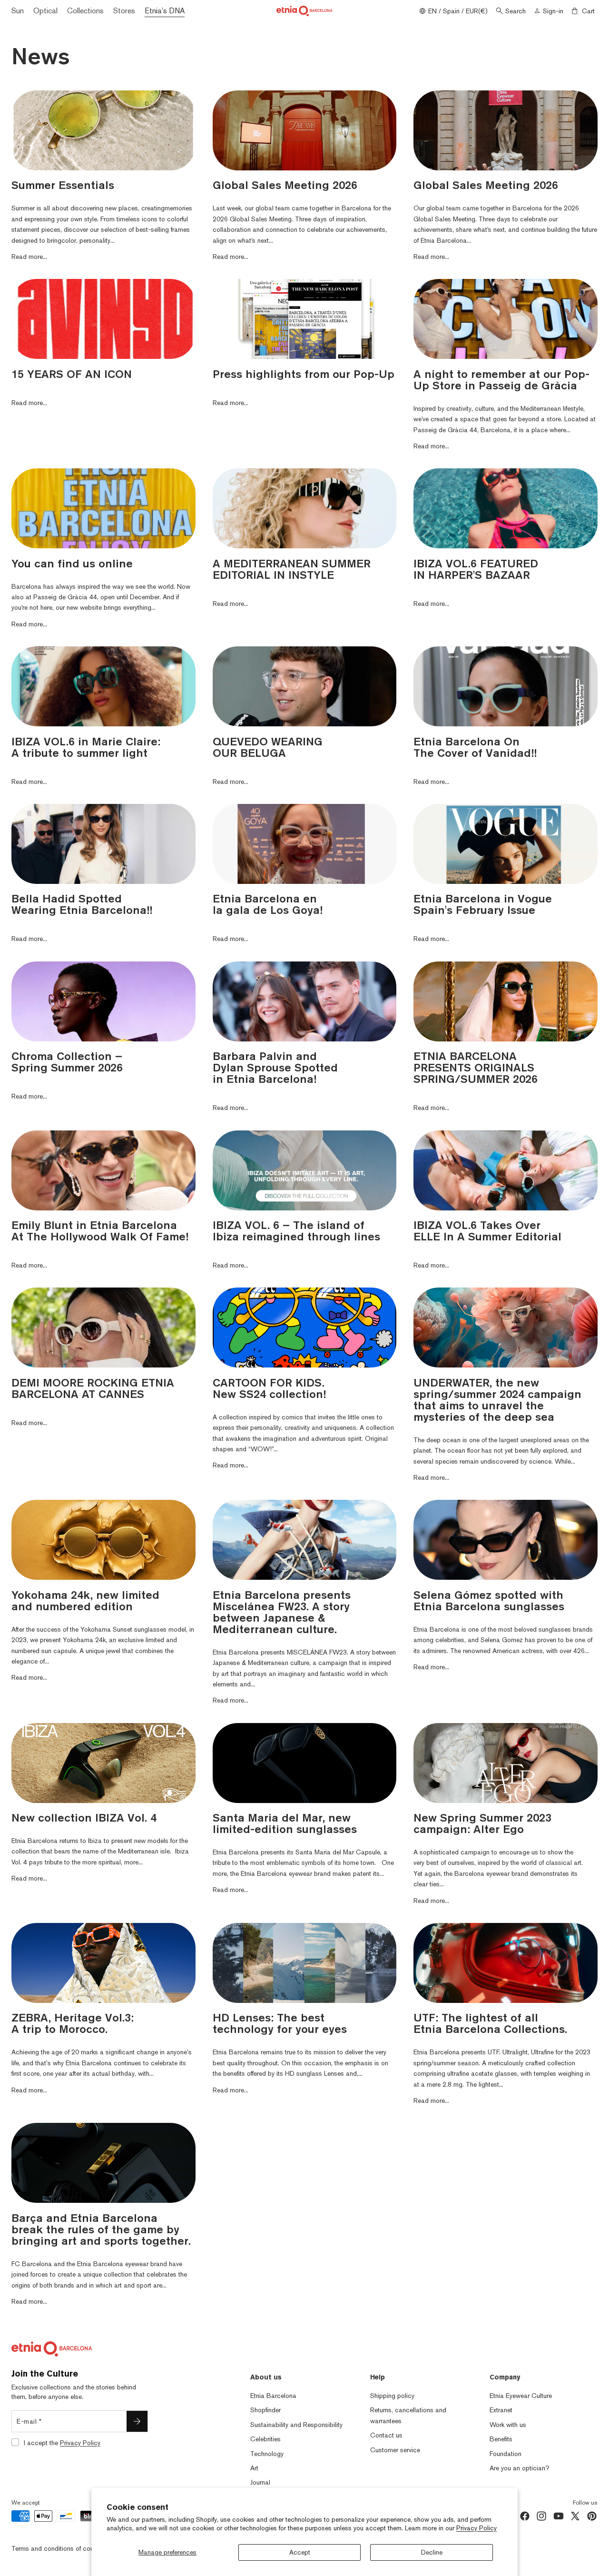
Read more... (29, 257)
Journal (260, 2482)
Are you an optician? (520, 2468)
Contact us (386, 2435)
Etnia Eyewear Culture (521, 2396)
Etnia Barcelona (273, 2396)
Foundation (506, 2454)
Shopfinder (265, 2410)
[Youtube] (559, 2516)
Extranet (501, 2410)
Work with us (508, 2425)
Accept (300, 2552)
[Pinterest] (592, 2516)
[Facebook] (525, 2516)
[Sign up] (137, 2421)
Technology (267, 2454)
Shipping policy (392, 2396)
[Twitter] (575, 2516)
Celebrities (265, 2439)
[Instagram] (541, 2516)
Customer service (395, 2450)
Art (254, 2468)
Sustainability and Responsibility (296, 2425)
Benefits (501, 2439)
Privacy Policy (476, 2528)
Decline (432, 2552)
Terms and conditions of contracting (64, 2548)
